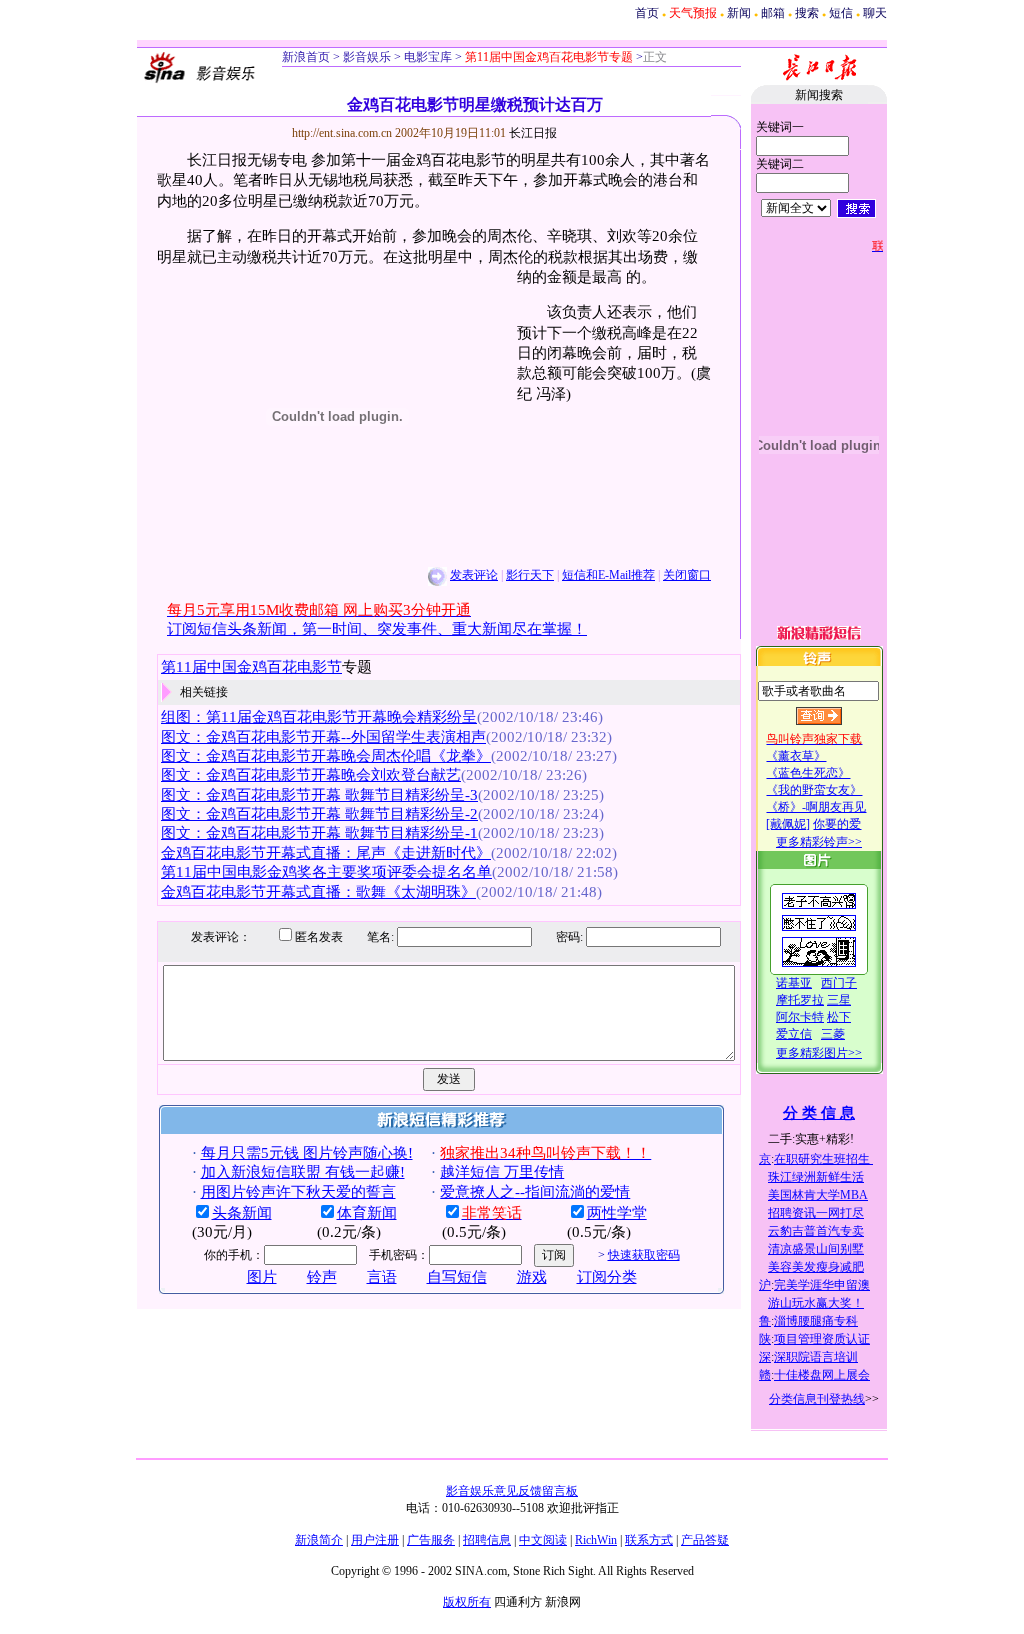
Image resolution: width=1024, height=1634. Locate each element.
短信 (841, 13)
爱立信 (794, 1034)
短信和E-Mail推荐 (608, 575)
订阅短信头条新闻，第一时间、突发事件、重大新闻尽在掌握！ (377, 629)
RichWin (596, 1540)
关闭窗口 (687, 575)
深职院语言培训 (816, 1357)
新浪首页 (306, 57)
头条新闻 (242, 1213)
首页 (647, 13)
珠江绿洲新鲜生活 (816, 1177)
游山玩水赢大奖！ (816, 1303)
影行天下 (530, 575)
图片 (262, 1277)
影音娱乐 (367, 57)
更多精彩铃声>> (819, 842)
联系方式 (649, 1540)
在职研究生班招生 (823, 1159)
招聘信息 (487, 1540)
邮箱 (773, 13)
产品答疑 (705, 1540)
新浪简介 (319, 1540)
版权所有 (467, 1602)
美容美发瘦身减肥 (816, 1267)
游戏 (532, 1277)
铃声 (322, 1277)
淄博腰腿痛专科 (816, 1321)
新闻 (739, 13)
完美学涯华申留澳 (822, 1285)
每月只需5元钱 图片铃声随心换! (307, 1153)
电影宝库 (426, 57)
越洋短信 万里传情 (502, 1172)
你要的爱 (837, 824)
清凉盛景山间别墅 (816, 1249)
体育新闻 (367, 1213)
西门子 (839, 983)
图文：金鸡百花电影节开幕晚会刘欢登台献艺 (311, 775)
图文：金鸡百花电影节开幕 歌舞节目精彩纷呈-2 (319, 814)
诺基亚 (794, 983)
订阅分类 (607, 1277)
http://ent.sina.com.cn (343, 133)
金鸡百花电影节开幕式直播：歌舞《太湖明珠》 (318, 892)
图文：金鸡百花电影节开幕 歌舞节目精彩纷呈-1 (319, 833)
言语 (382, 1277)
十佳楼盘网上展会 (822, 1375)
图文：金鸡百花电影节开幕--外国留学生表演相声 (323, 737)
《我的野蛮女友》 (814, 790)
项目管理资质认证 (822, 1339)
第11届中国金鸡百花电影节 (251, 667)
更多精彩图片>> (819, 1053)
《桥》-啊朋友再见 (816, 807)
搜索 (807, 13)
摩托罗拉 (800, 1000)
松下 (839, 1017)
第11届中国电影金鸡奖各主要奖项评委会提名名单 (326, 872)
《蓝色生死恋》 (808, 773)
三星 (839, 1000)
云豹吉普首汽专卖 (816, 1231)
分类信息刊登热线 (817, 1399)
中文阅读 (543, 1540)
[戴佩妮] (788, 824)
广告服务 (431, 1540)
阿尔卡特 (800, 1017)
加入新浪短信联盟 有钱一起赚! (303, 1172)
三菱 (833, 1034)
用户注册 (375, 1540)
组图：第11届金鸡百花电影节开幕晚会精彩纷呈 (319, 717)
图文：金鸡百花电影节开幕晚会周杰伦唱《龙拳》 (326, 756)
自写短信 (457, 1277)
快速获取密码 (644, 1255)
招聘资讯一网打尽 (816, 1213)
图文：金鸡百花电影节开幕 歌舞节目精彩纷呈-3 (319, 795)
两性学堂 (617, 1213)
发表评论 (474, 575)
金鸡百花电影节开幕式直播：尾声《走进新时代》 (326, 853)
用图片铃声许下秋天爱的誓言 (298, 1192)
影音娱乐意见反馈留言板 (512, 1491)
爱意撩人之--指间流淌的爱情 (535, 1192)
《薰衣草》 (796, 756)
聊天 (875, 13)
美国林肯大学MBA (818, 1195)
